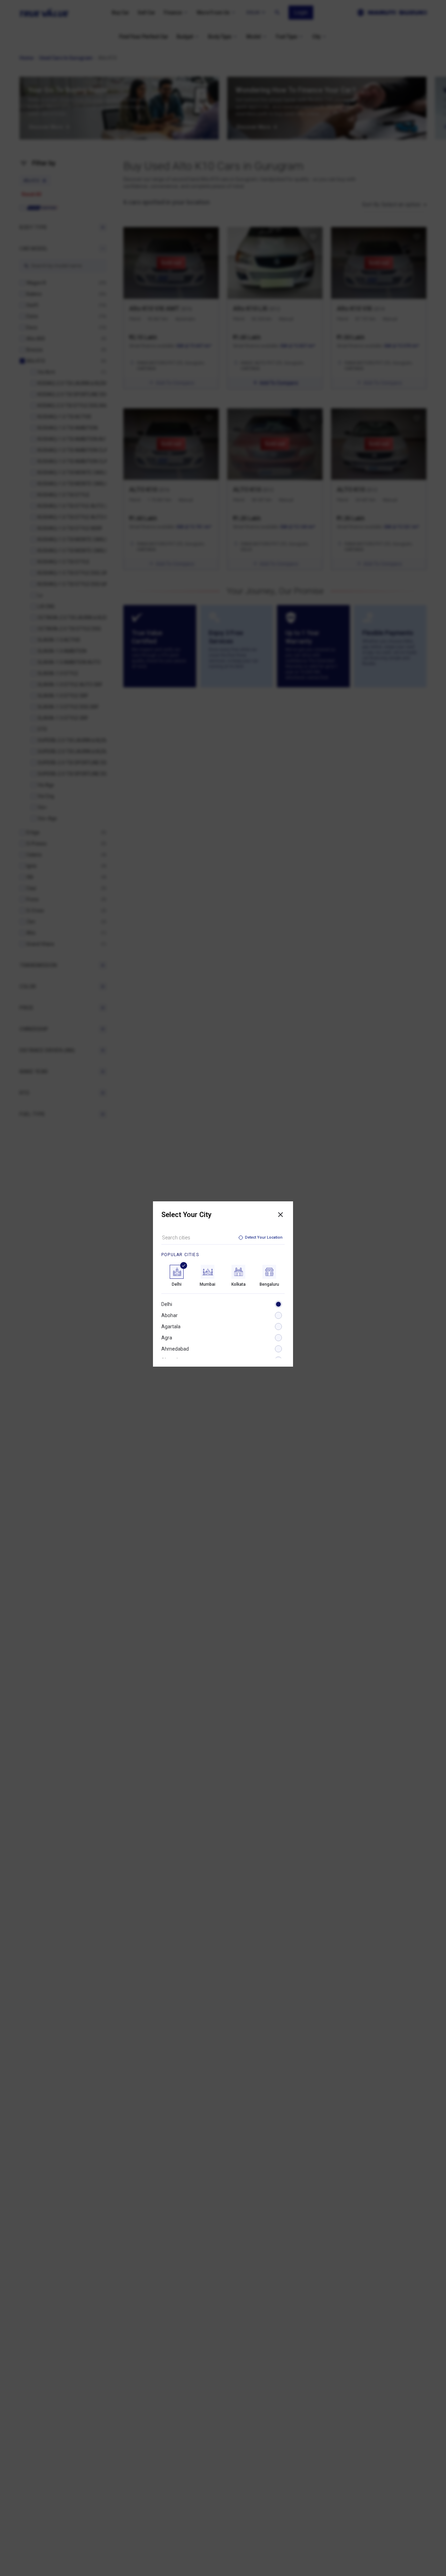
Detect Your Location (264, 1237)
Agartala (171, 1327)
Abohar (170, 1315)
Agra (167, 1338)
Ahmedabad (175, 1349)
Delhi (167, 1304)
